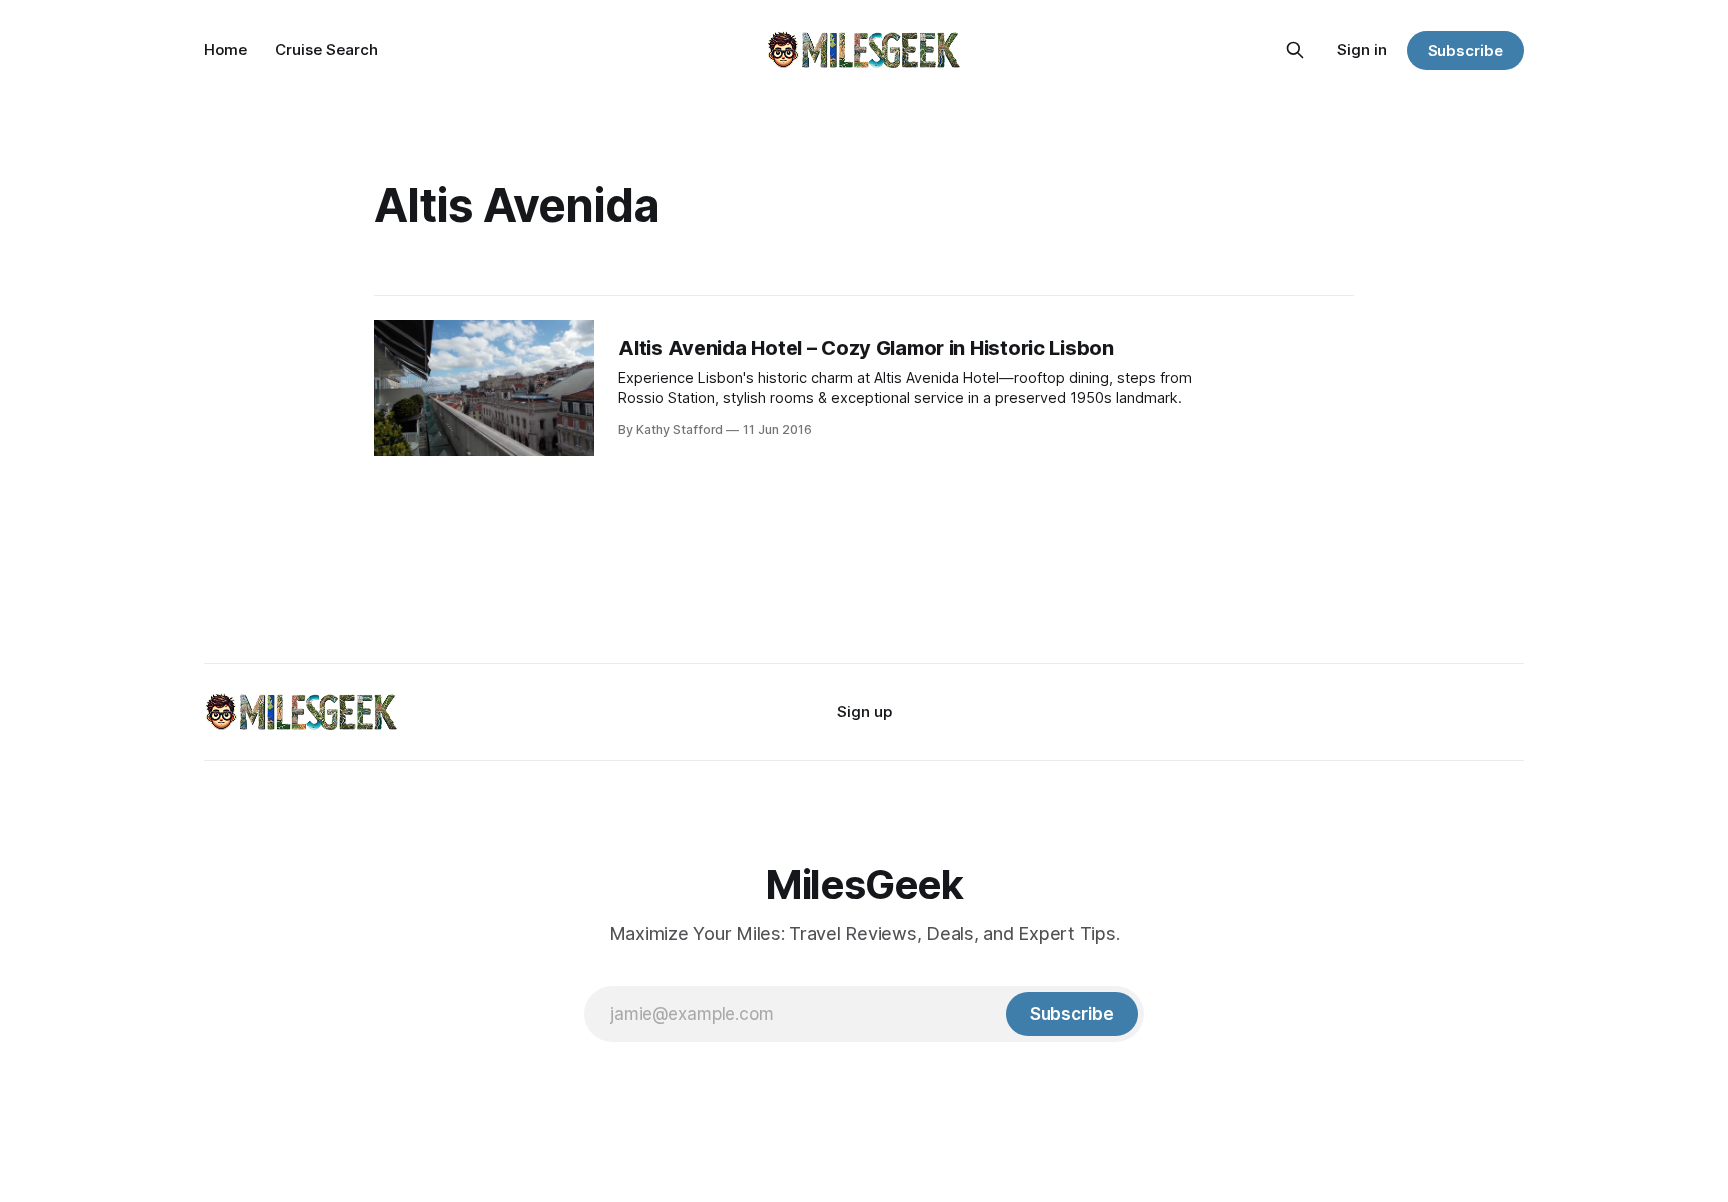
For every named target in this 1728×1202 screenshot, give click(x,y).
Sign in (1362, 49)
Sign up (864, 711)
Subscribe (1465, 50)
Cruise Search (326, 49)
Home (225, 49)
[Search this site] (1295, 50)
